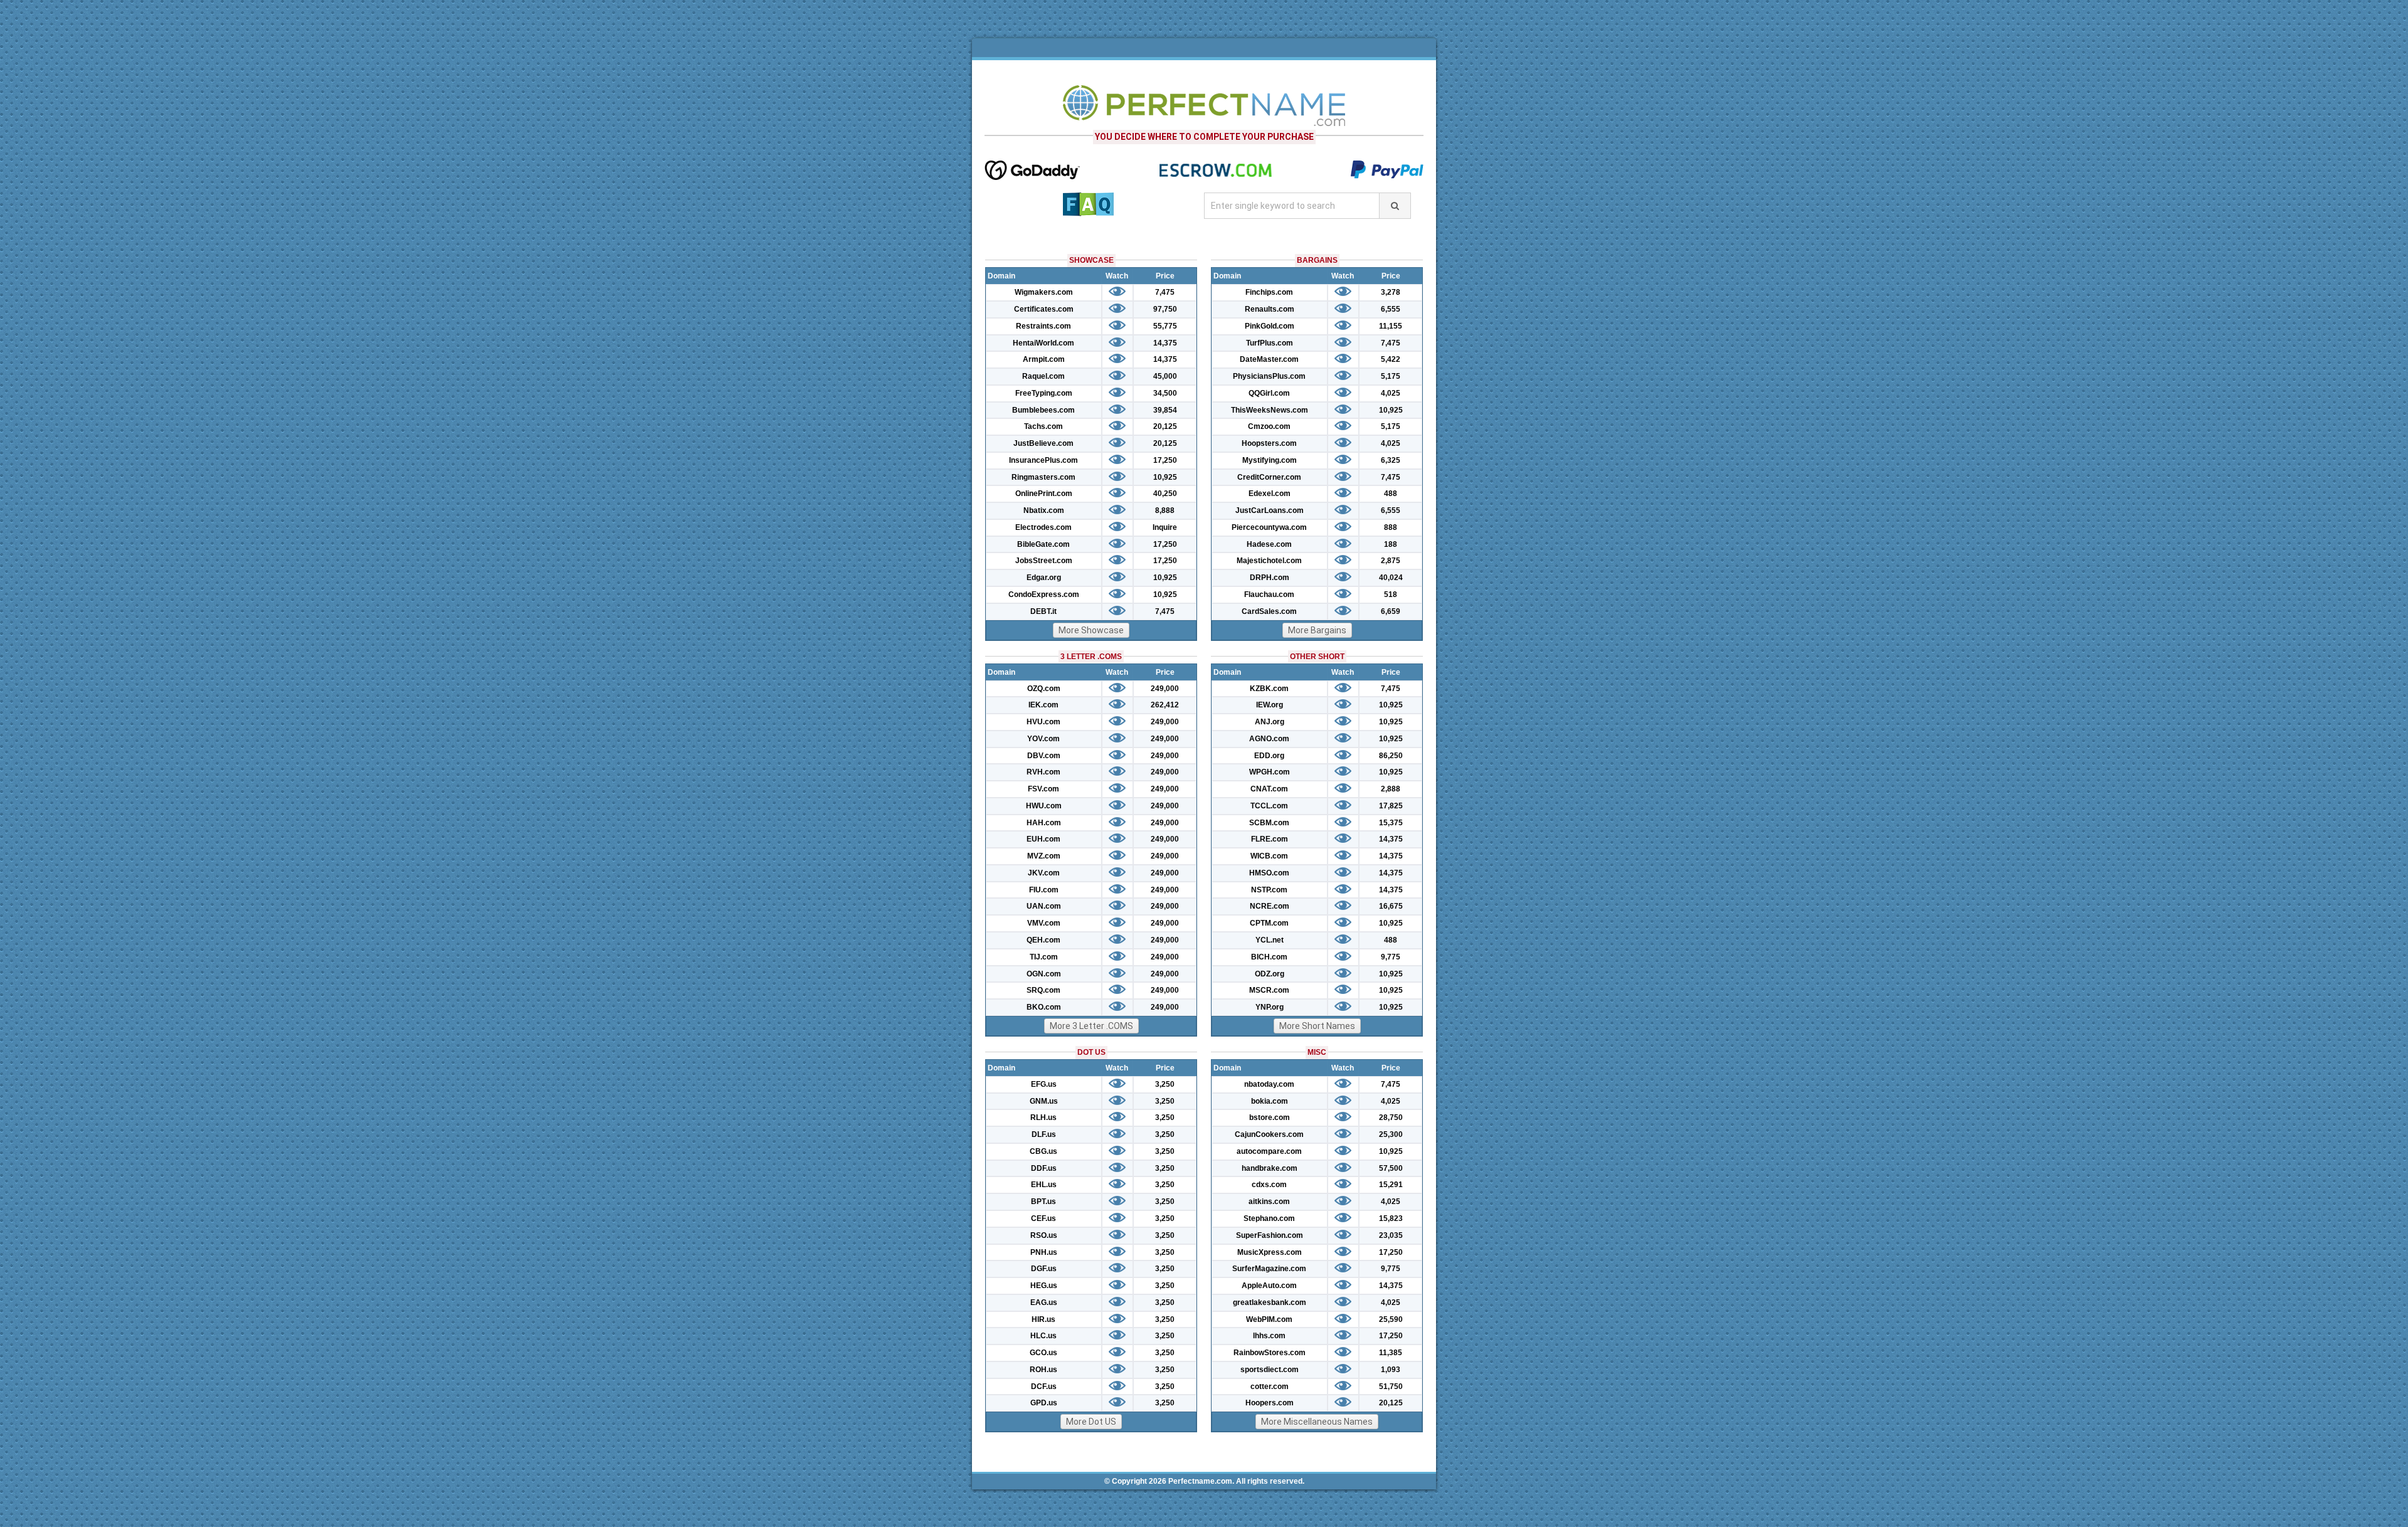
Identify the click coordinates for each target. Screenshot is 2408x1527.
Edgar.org (1044, 578)
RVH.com (1043, 772)
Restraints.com (1043, 326)
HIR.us (1043, 1319)
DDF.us (1044, 1168)
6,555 (1391, 309)
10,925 (1165, 477)
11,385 (1391, 1353)
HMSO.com (1269, 873)
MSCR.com (1269, 990)
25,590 (1391, 1319)
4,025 (1391, 393)
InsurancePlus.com (1043, 460)
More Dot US (1091, 1422)
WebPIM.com (1269, 1319)
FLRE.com (1270, 839)
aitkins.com (1269, 1202)
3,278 (1391, 292)
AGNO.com (1269, 739)
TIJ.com (1044, 957)
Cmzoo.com (1269, 426)
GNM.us (1044, 1101)
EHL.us (1044, 1185)
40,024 (1391, 578)
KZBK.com (1269, 689)
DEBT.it (1043, 611)
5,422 (1391, 359)
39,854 (1165, 410)
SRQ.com (1043, 990)
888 (1391, 527)
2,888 (1391, 789)
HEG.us (1044, 1286)
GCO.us (1043, 1353)
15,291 (1391, 1185)
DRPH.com (1270, 578)
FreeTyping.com (1044, 393)
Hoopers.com (1270, 1403)
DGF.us (1044, 1269)
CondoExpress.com (1044, 594)
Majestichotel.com (1269, 561)
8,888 (1165, 510)
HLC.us (1043, 1336)
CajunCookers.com (1269, 1134)
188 (1391, 544)
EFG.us (1044, 1084)
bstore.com (1270, 1118)
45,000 (1165, 376)
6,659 (1391, 611)
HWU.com (1044, 806)
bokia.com (1270, 1101)
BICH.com (1269, 957)
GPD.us (1044, 1403)
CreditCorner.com (1269, 477)
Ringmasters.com (1043, 477)
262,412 (1165, 705)
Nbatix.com (1044, 510)
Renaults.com (1270, 309)
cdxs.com (1269, 1185)
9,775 (1391, 957)
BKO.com (1044, 1007)
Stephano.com (1269, 1218)
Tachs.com (1043, 426)
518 (1391, 594)
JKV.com (1044, 873)
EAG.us (1044, 1302)
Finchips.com (1269, 292)
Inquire (1165, 527)
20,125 (1165, 426)
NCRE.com (1270, 906)
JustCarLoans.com (1270, 510)
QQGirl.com (1269, 393)
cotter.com (1270, 1387)
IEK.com (1043, 705)
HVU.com (1043, 722)
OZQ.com (1044, 689)
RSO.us (1044, 1235)
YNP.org (1270, 1007)
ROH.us (1043, 1370)
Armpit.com (1044, 359)
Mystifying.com (1270, 460)
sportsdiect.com (1270, 1370)
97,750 (1165, 309)
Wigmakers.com (1044, 292)
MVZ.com (1044, 856)
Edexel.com (1270, 494)
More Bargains (1317, 630)
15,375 (1391, 823)
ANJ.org (1270, 722)
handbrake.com (1270, 1168)
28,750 (1391, 1118)
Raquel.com (1043, 376)
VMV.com (1044, 923)
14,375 (1165, 343)
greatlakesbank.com (1270, 1302)
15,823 (1391, 1218)
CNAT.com (1269, 789)
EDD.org (1269, 756)
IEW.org (1270, 705)
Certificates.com (1044, 309)
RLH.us (1043, 1118)
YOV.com (1043, 739)
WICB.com (1269, 856)
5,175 (1391, 376)
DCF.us (1044, 1387)
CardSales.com (1269, 611)
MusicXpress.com (1270, 1252)
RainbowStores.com (1270, 1353)
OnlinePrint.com (1044, 494)
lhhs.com (1269, 1336)
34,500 (1165, 393)
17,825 (1391, 806)
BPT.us (1043, 1202)
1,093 (1391, 1370)
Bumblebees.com (1043, 410)
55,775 (1165, 326)
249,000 (1165, 689)
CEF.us (1043, 1218)
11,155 (1391, 326)
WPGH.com (1270, 772)
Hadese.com (1269, 544)
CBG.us (1043, 1151)
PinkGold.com (1270, 326)
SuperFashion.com (1270, 1235)
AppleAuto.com (1269, 1286)
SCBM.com (1269, 823)
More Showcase (1091, 630)
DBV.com (1044, 756)
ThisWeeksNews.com (1270, 410)
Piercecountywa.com (1269, 527)
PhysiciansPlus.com (1269, 376)
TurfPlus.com (1270, 343)
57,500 (1391, 1168)
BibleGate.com (1043, 544)
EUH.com (1043, 839)
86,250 (1391, 756)
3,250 (1165, 1084)
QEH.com (1043, 940)
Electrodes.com (1043, 527)
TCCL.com (1269, 806)
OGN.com (1044, 974)
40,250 (1165, 494)
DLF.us (1044, 1134)
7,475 (1165, 292)
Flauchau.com (1269, 594)
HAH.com (1044, 823)
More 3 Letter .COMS (1091, 1026)
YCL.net (1270, 940)
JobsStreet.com (1044, 561)
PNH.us (1044, 1252)
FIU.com (1044, 890)
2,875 (1391, 561)
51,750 (1391, 1387)
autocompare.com (1269, 1151)
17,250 (1165, 460)
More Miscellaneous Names (1317, 1422)
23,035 (1391, 1235)
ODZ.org (1270, 974)
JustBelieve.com (1043, 443)
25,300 (1391, 1134)
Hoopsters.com (1269, 443)
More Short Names (1317, 1026)
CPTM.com (1269, 923)
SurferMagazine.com (1269, 1269)
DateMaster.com (1269, 359)
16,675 (1391, 906)
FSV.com (1043, 789)
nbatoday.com (1269, 1084)
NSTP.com (1269, 890)
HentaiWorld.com (1043, 343)
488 (1391, 494)
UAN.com (1044, 906)
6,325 (1391, 460)
